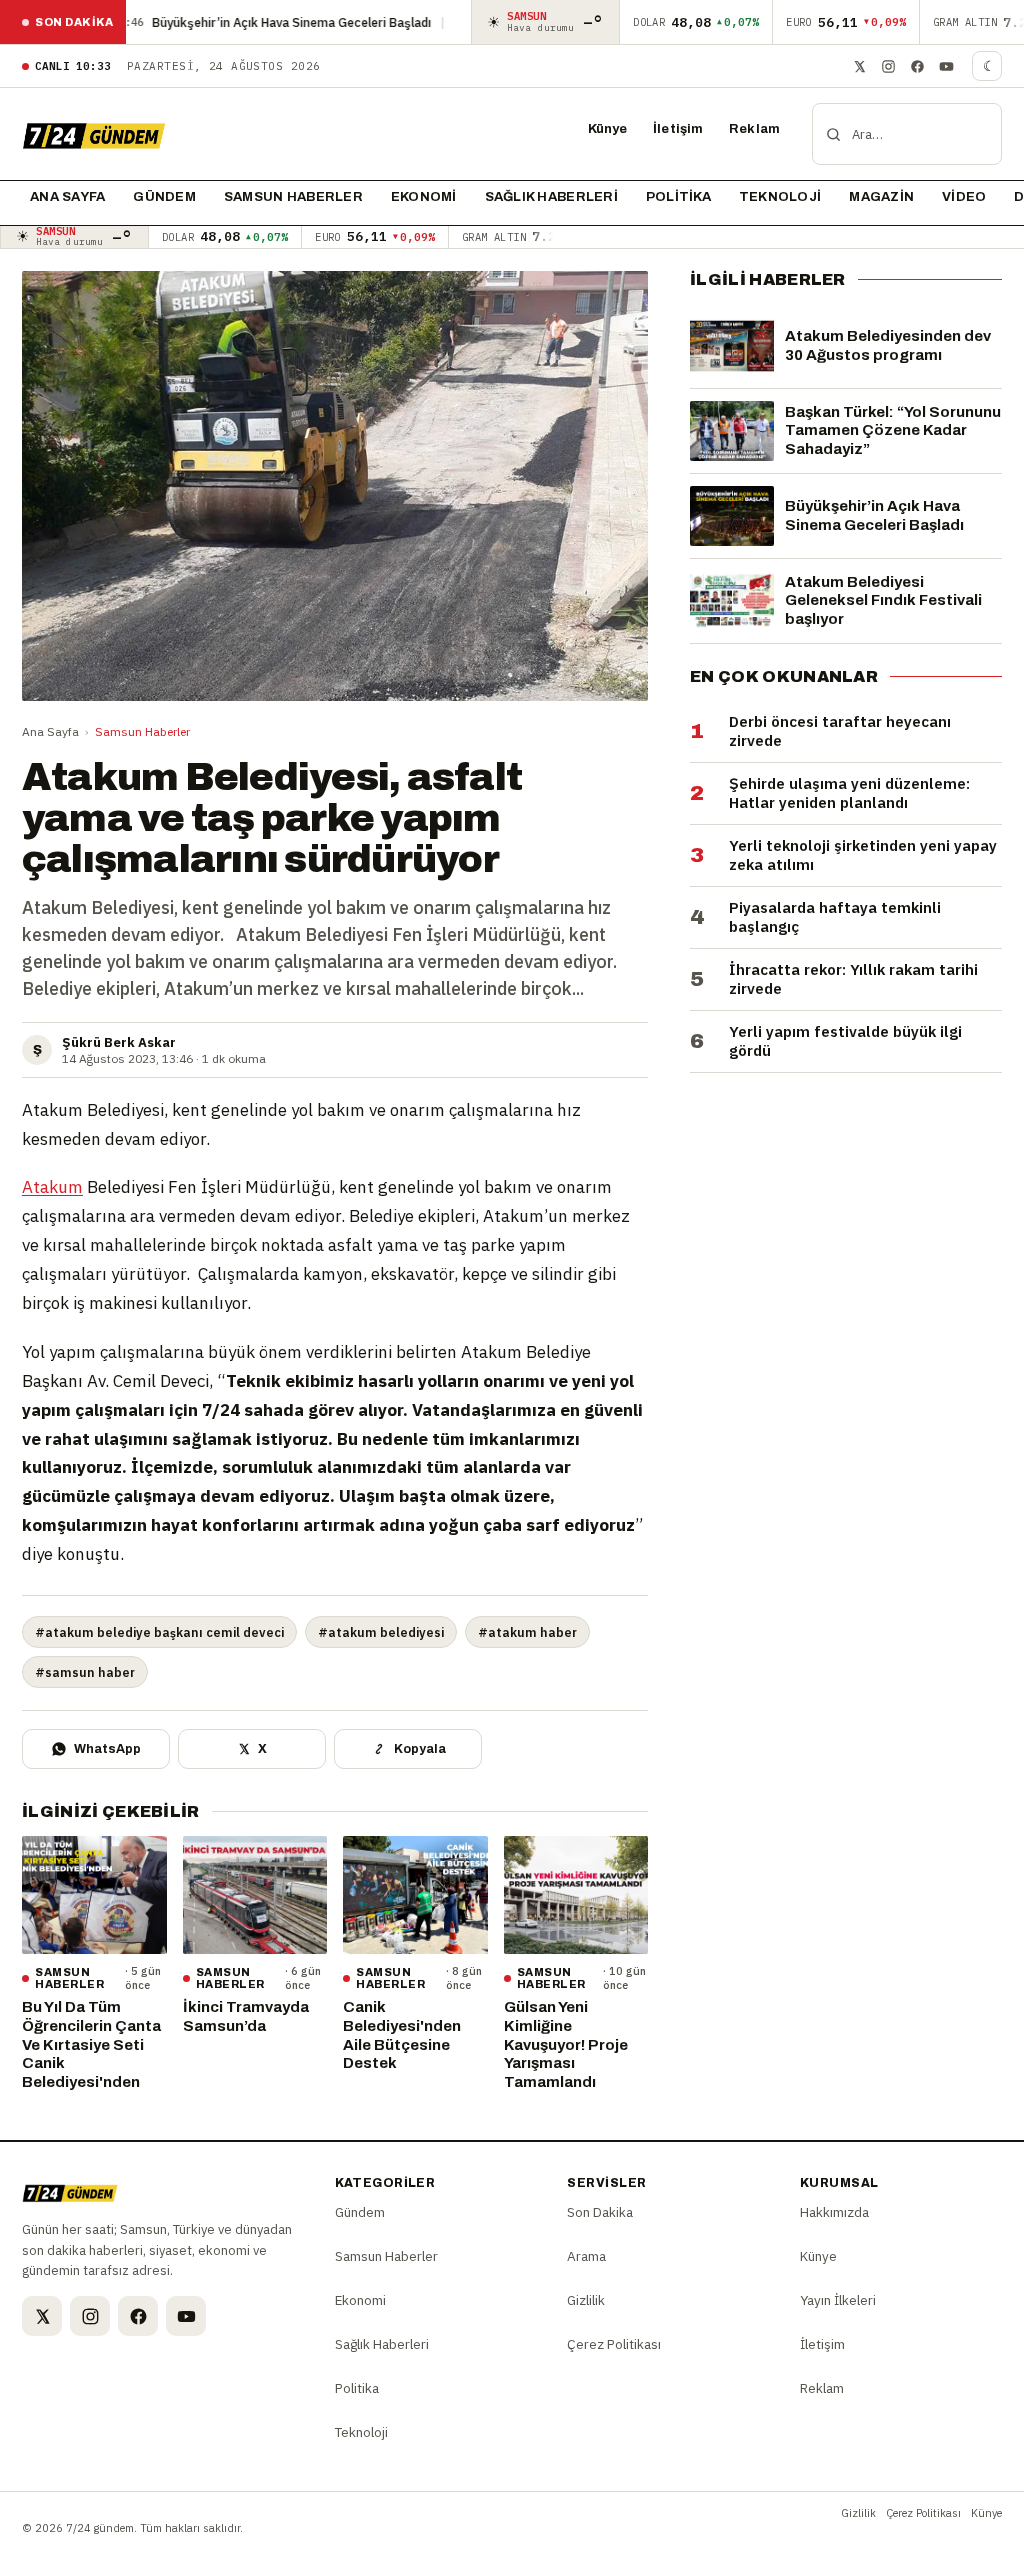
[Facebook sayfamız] (917, 66)
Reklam (754, 129)
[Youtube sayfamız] (946, 66)
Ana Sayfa (50, 731)
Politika (678, 197)
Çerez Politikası (614, 2344)
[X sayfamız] (859, 66)
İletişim (678, 129)
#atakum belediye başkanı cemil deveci (159, 1632)
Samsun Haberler (293, 197)
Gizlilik (586, 2300)
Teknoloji (780, 197)
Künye (608, 129)
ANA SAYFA (67, 197)
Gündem (164, 197)
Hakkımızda (834, 2212)
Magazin (881, 197)
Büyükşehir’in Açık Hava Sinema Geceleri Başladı (213, 22)
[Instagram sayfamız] (888, 66)
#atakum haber (527, 1632)
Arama (586, 2256)
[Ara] (833, 134)
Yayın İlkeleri (838, 2300)
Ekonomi (424, 197)
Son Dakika (600, 2212)
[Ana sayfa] (94, 134)
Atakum (52, 1187)
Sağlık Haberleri (551, 197)
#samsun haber (85, 1672)
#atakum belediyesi (381, 1632)
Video (964, 197)
